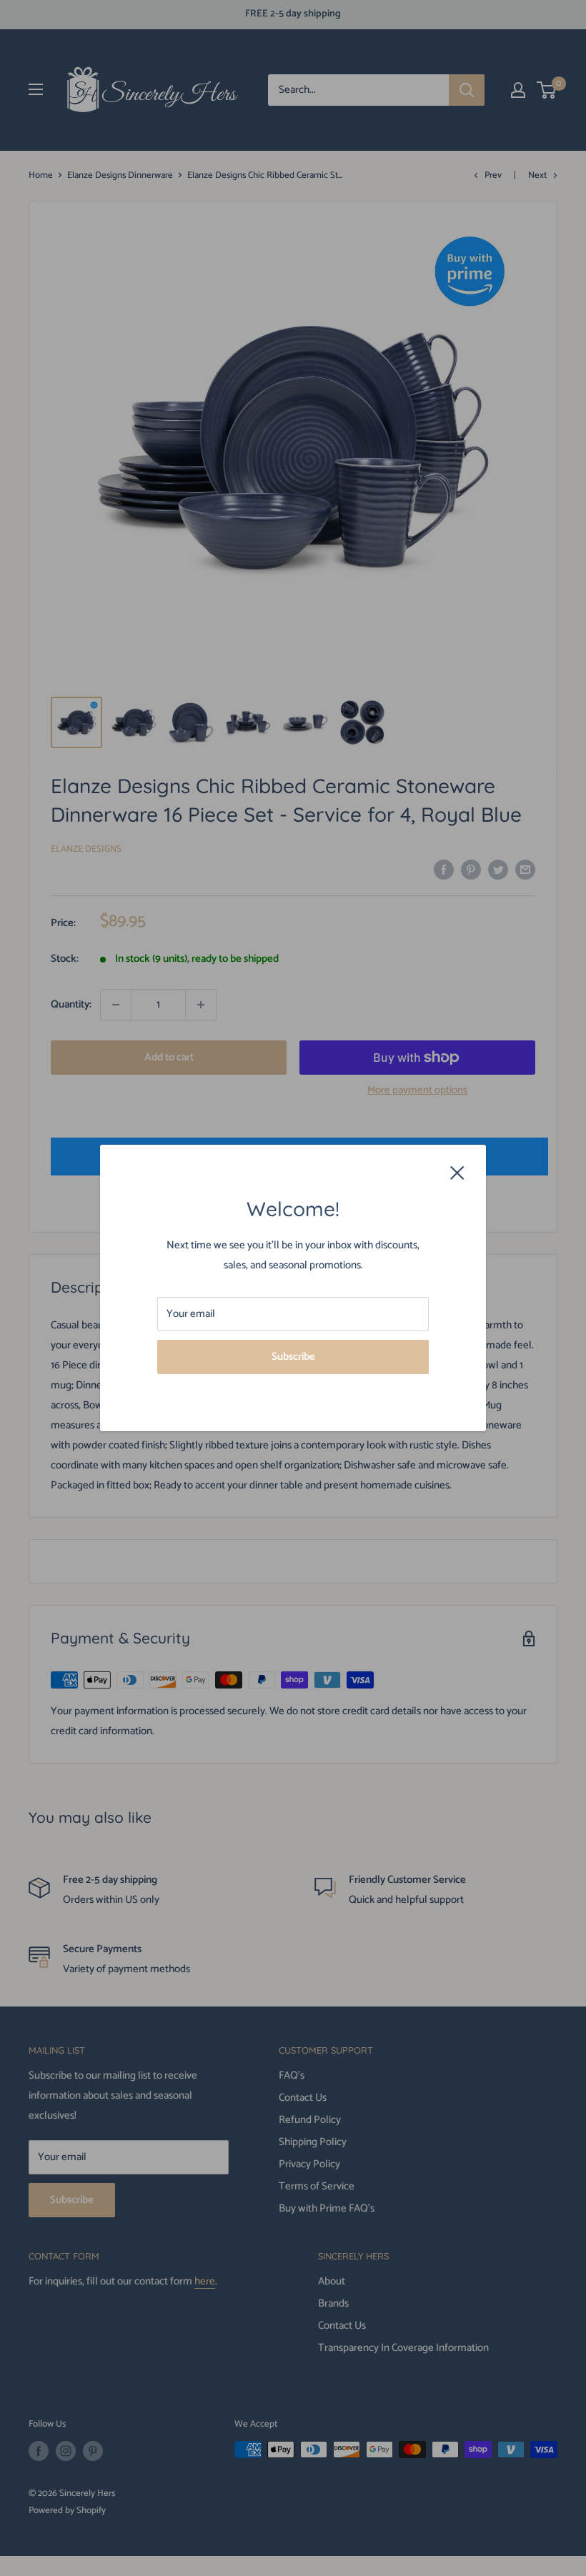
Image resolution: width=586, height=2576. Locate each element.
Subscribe (293, 1357)
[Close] (457, 1172)
